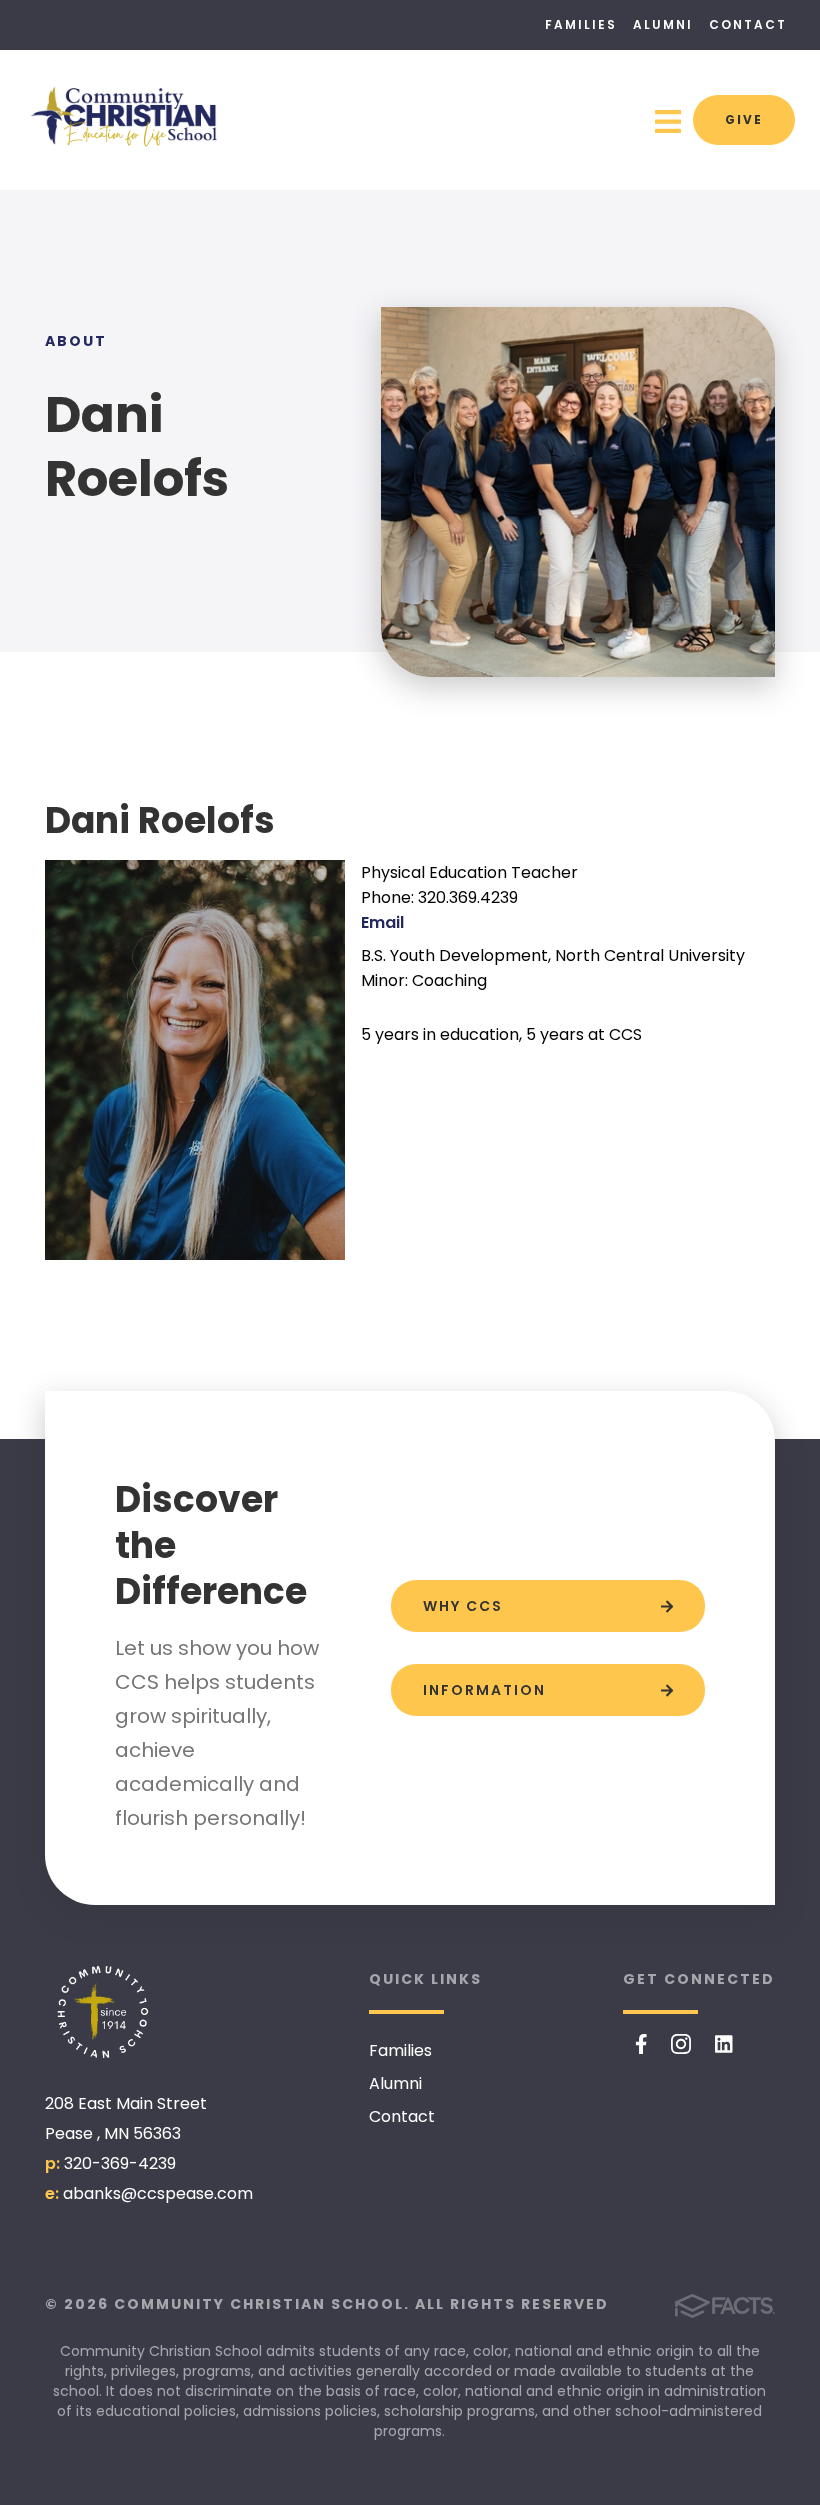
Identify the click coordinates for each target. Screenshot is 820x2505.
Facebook (641, 2044)
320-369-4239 (120, 2163)
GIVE (744, 119)
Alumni (663, 24)
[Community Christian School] (105, 2013)
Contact (748, 24)
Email (382, 922)
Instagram (681, 2044)
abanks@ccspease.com (158, 2193)
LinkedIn (724, 2044)
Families (581, 24)
